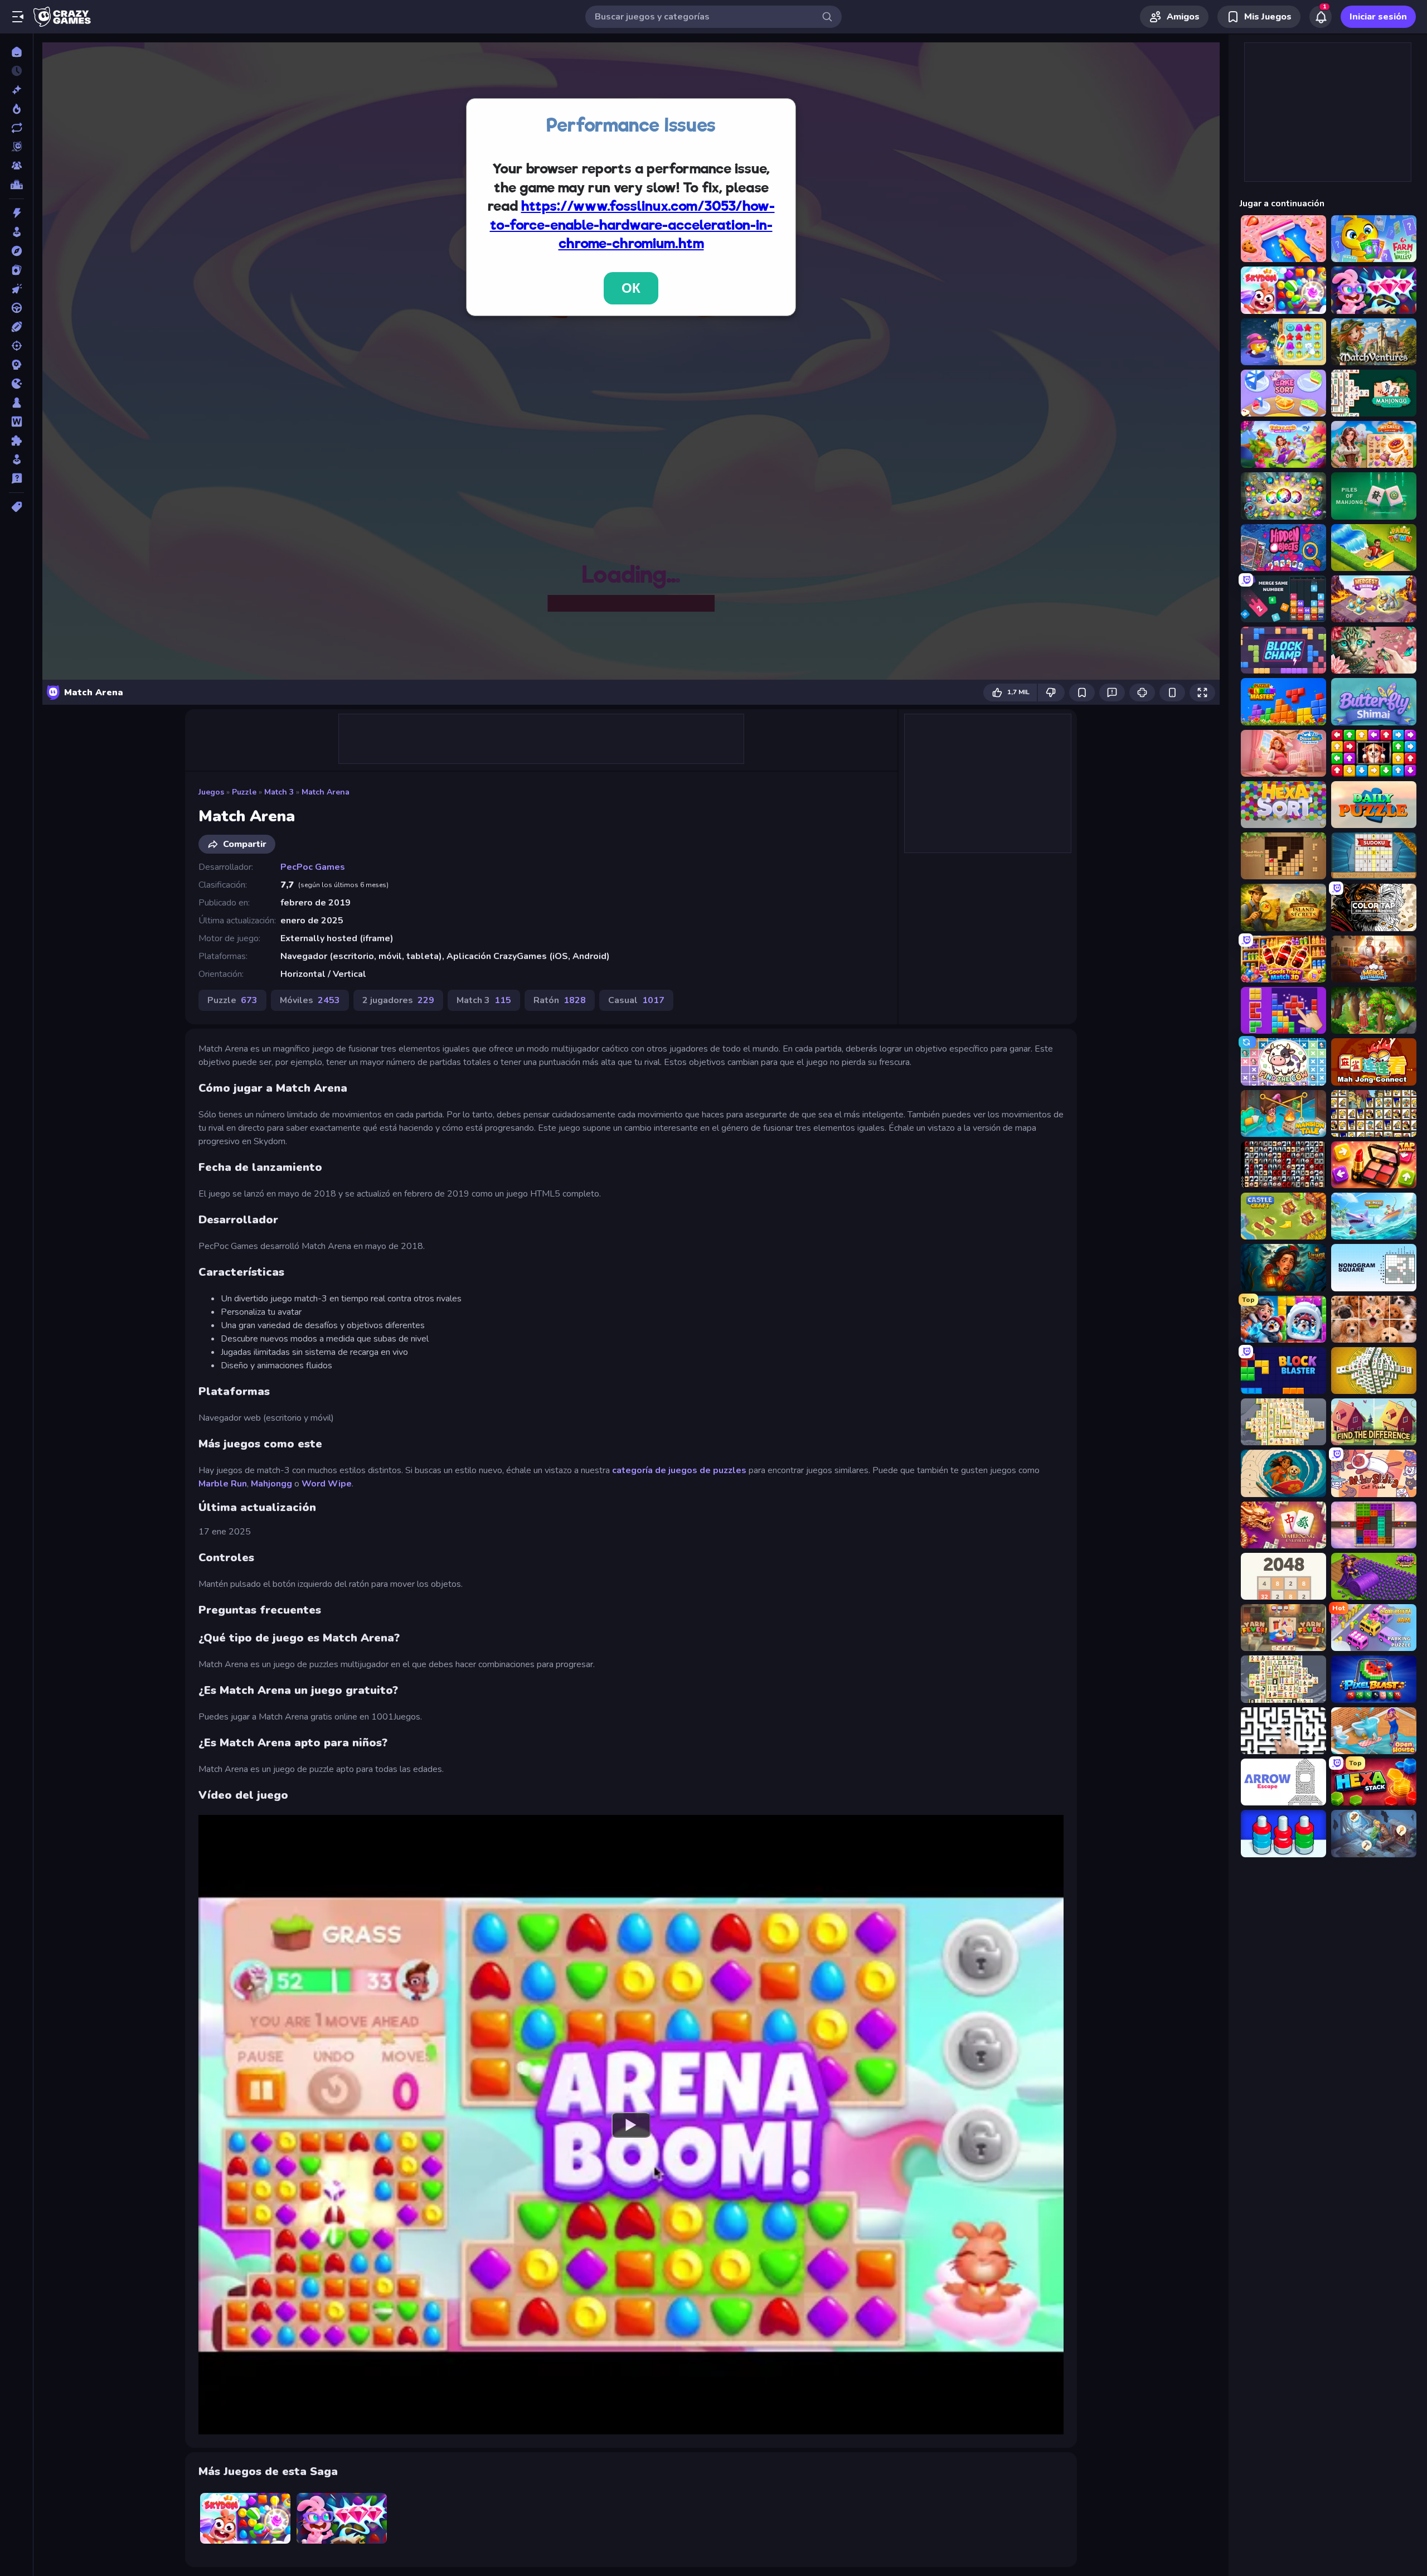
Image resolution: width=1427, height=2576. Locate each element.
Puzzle (244, 792)
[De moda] (16, 109)
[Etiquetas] (16, 507)
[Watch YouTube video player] (631, 2124)
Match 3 (279, 792)
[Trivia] (16, 478)
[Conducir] (16, 308)
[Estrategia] (16, 365)
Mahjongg (271, 1484)
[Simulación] (16, 459)
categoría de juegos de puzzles (680, 1470)
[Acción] (16, 213)
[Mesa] (16, 403)
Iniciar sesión (1378, 17)
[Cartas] (16, 270)
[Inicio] (16, 52)
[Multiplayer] (16, 166)
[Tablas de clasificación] (16, 185)
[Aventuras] (16, 251)
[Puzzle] (16, 440)
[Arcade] (16, 232)
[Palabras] (16, 422)
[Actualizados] (16, 128)
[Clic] (16, 289)
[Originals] (16, 147)
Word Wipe (327, 1484)
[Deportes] (16, 327)
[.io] (16, 384)
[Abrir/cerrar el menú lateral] (18, 17)
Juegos (211, 792)
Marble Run (223, 1484)
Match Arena (326, 792)
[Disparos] (16, 346)
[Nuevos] (16, 90)
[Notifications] (1321, 17)
